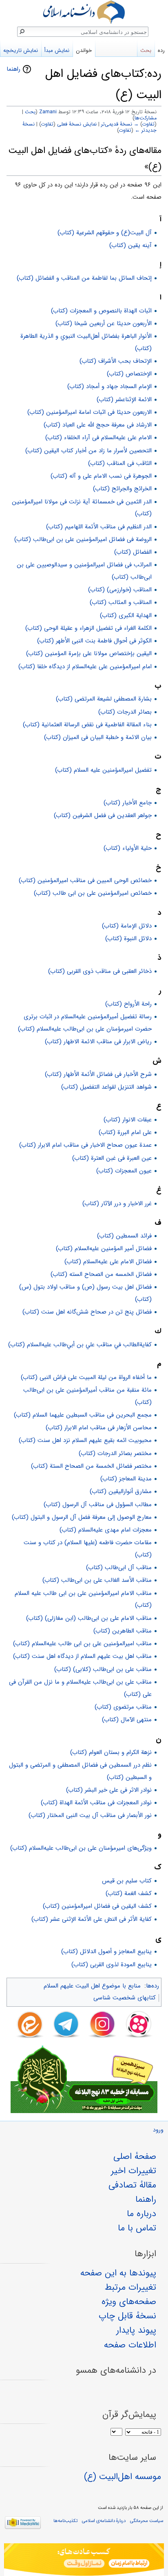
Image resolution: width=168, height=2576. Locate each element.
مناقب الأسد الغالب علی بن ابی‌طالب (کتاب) (97, 1580)
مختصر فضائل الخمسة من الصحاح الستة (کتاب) (91, 1466)
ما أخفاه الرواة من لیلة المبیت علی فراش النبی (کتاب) (86, 1377)
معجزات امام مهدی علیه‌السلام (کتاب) (106, 1530)
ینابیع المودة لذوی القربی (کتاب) (112, 1965)
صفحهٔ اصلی (135, 2156)
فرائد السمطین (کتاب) (124, 1236)
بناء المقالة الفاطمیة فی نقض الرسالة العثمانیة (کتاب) (87, 725)
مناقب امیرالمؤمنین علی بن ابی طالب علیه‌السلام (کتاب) (82, 1644)
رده (161, 51)
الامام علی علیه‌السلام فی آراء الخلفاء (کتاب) (98, 438)
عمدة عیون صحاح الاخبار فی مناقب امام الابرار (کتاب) (85, 1145)
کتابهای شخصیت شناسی (125, 1998)
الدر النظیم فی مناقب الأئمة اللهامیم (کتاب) (99, 527)
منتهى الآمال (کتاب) (127, 1720)
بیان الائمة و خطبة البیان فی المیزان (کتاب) (98, 737)
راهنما (13, 69)
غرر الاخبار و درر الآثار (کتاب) (117, 1204)
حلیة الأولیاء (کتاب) (128, 848)
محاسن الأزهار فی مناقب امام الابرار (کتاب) (99, 1428)
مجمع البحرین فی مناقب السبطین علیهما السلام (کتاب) (83, 1415)
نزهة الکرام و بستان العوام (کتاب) (111, 1752)
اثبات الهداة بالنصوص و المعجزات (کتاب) (101, 311)
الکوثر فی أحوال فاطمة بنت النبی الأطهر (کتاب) (94, 641)
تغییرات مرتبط (130, 2287)
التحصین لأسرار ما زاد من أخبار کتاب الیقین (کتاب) (88, 451)
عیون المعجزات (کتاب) (124, 1171)
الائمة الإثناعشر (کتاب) (124, 400)
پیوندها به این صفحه (118, 2273)
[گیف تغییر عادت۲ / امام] (84, 2560)
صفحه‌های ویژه (129, 2302)
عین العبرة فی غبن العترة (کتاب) (112, 1158)
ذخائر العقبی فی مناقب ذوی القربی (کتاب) (100, 971)
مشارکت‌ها (146, 118)
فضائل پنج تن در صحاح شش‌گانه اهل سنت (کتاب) (87, 1312)
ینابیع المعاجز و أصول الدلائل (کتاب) (106, 1952)
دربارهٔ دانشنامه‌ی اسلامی (104, 2521)
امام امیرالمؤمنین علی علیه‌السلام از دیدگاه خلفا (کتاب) (85, 667)
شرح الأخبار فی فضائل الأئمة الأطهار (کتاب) (98, 1074)
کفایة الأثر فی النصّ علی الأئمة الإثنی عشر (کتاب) (92, 1919)
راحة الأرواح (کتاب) (128, 1004)
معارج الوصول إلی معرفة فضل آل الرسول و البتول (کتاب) (82, 1517)
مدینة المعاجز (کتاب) (126, 1479)
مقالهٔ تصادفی (132, 2185)
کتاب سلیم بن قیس (127, 1881)
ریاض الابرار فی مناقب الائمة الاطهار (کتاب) (98, 1042)
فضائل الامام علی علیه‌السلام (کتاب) (108, 1262)
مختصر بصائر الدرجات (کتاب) (115, 1453)
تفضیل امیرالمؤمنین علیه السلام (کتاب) (103, 770)
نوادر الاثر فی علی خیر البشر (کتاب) (109, 1790)
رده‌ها (153, 1986)
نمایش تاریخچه (21, 51)
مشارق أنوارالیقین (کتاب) (121, 1491)
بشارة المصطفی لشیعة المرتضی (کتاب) (104, 699)
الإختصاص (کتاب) (129, 374)
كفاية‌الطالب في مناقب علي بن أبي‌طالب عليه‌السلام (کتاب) (80, 1345)
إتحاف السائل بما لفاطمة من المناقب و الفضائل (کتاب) (84, 278)
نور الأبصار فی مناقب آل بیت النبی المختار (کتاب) (90, 1815)
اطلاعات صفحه (130, 2345)
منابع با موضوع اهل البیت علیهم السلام (92, 1986)
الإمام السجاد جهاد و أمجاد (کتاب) (109, 386)
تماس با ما (137, 2228)
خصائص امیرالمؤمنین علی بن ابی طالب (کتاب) (93, 893)
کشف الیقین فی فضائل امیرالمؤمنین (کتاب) (97, 1906)
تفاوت (148, 124)
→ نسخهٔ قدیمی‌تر (120, 124)
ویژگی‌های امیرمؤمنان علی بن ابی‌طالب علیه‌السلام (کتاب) (81, 1848)
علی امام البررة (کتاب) (125, 1132)
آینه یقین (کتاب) (130, 245)
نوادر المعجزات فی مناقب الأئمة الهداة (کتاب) (96, 1803)
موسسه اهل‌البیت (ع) (123, 2477)
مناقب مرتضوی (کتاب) (123, 1707)
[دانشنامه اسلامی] (84, 12)
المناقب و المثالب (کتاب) (121, 602)
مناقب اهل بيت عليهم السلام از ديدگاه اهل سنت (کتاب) (82, 1656)
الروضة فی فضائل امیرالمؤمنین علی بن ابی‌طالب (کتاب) (83, 539)
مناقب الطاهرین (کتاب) (123, 1631)
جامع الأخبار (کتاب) (128, 803)
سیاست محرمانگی (147, 2521)
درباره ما (141, 2214)
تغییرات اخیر (134, 2171)
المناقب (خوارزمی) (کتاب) (120, 590)
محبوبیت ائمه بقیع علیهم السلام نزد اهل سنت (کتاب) (85, 1440)
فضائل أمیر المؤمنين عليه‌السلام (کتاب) (104, 1249)
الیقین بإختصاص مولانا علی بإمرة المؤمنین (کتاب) (89, 654)
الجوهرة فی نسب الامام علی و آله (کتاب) (101, 476)
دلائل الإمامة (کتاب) (127, 926)
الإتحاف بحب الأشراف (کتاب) (116, 361)
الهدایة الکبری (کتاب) (126, 615)
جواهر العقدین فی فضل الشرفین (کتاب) (103, 815)
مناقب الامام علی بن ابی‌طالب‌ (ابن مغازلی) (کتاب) (89, 1618)
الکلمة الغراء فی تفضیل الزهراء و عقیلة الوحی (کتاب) (88, 628)
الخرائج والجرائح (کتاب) (122, 489)
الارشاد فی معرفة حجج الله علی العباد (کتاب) (98, 425)
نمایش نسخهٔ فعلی (77, 124)
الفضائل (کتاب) (133, 552)
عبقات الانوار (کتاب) (128, 1120)
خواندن (84, 51)
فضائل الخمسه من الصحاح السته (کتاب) (101, 1274)
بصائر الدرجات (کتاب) (125, 712)
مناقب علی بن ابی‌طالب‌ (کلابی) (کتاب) (103, 1669)
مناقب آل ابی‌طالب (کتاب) (119, 1568)
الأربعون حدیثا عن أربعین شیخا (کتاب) (104, 323)
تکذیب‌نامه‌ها (65, 2521)
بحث (30, 112)
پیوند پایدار (136, 2330)
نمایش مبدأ (57, 51)
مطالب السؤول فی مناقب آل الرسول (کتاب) (98, 1505)
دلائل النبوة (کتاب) (128, 939)
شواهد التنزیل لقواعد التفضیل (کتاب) (106, 1087)
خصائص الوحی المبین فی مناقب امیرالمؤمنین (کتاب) (85, 880)
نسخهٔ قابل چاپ (127, 2316)
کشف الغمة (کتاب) (129, 1893)
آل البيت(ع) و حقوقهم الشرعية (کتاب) (105, 233)
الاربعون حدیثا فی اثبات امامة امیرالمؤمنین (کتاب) (90, 412)
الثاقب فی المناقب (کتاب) (120, 463)
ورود (158, 2130)
